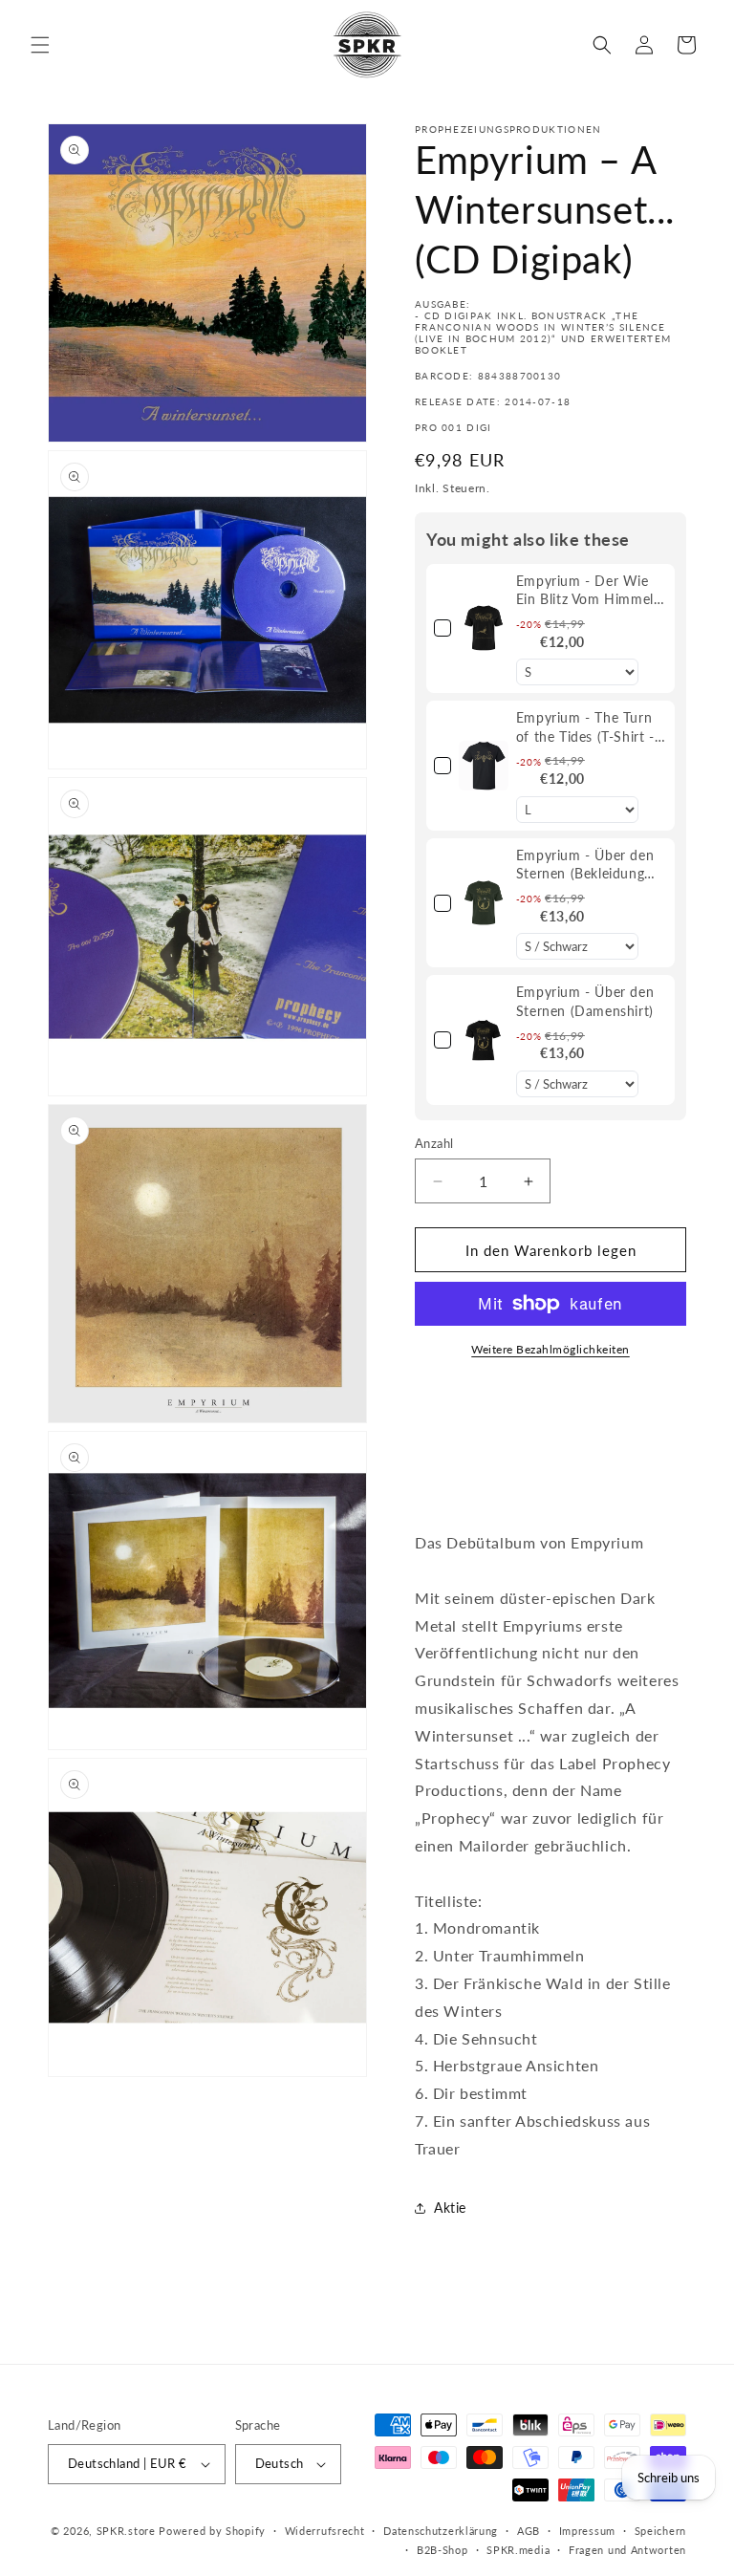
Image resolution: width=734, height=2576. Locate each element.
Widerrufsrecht (325, 2531)
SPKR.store (126, 2531)
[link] (484, 629)
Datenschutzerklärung (441, 2531)
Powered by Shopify (212, 2531)
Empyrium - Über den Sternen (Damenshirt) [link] (585, 1001)
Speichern (660, 2531)
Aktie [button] (450, 2208)
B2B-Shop (443, 2550)
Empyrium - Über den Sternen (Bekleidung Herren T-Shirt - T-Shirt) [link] (585, 865)
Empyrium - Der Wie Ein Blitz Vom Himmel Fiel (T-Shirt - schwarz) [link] (588, 591)
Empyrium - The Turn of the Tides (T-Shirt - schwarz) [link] (585, 727)
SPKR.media (518, 2550)
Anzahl (434, 1143)
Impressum (587, 2531)
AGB (529, 2531)
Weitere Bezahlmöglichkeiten (550, 1349)
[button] (40, 45)
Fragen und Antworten (627, 2550)
